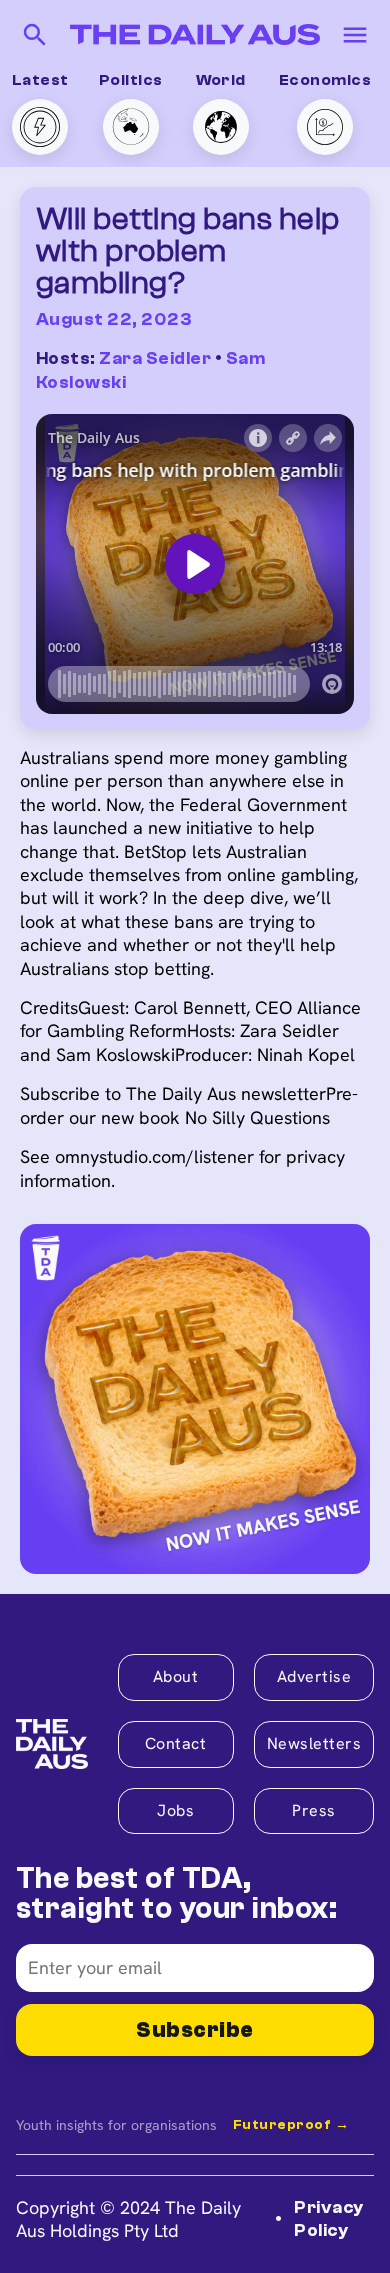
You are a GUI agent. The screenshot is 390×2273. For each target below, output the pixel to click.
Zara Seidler (155, 358)
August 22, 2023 (114, 319)
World (221, 80)
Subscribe (194, 2030)
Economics (325, 80)
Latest (40, 80)
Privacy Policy (328, 2219)
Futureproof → (291, 2125)
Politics (131, 80)
